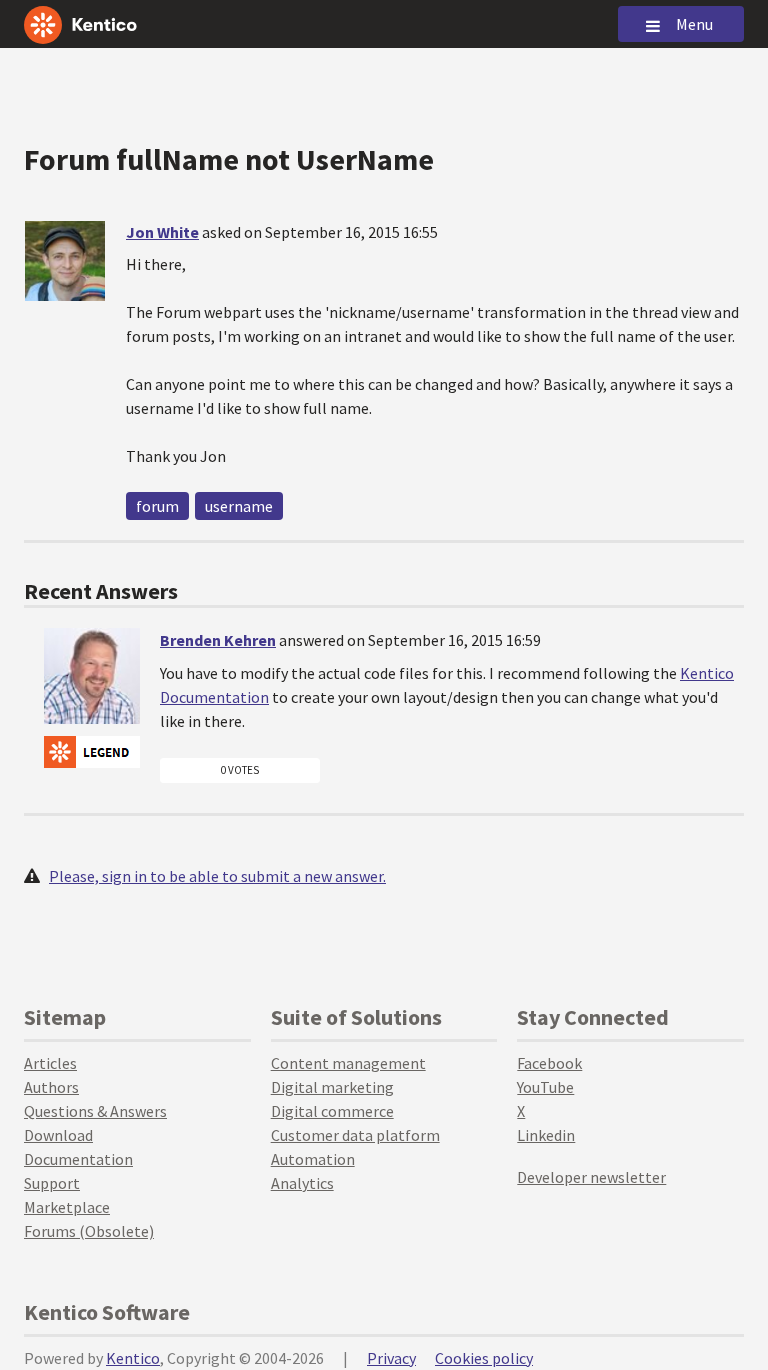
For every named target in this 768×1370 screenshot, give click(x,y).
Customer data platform (355, 1135)
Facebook (549, 1063)
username (239, 506)
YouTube (545, 1087)
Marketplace (67, 1207)
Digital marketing (332, 1087)
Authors (51, 1087)
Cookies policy (484, 1358)
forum (157, 506)
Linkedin (546, 1135)
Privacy (391, 1358)
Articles (50, 1063)
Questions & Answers (95, 1111)
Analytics (302, 1183)
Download (58, 1135)
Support (52, 1183)
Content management (348, 1063)
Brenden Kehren (218, 640)
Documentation (78, 1159)
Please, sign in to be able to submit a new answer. (217, 876)
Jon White (162, 232)
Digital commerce (332, 1111)
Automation (313, 1159)
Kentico (133, 1358)
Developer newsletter (591, 1177)
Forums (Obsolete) (89, 1231)
